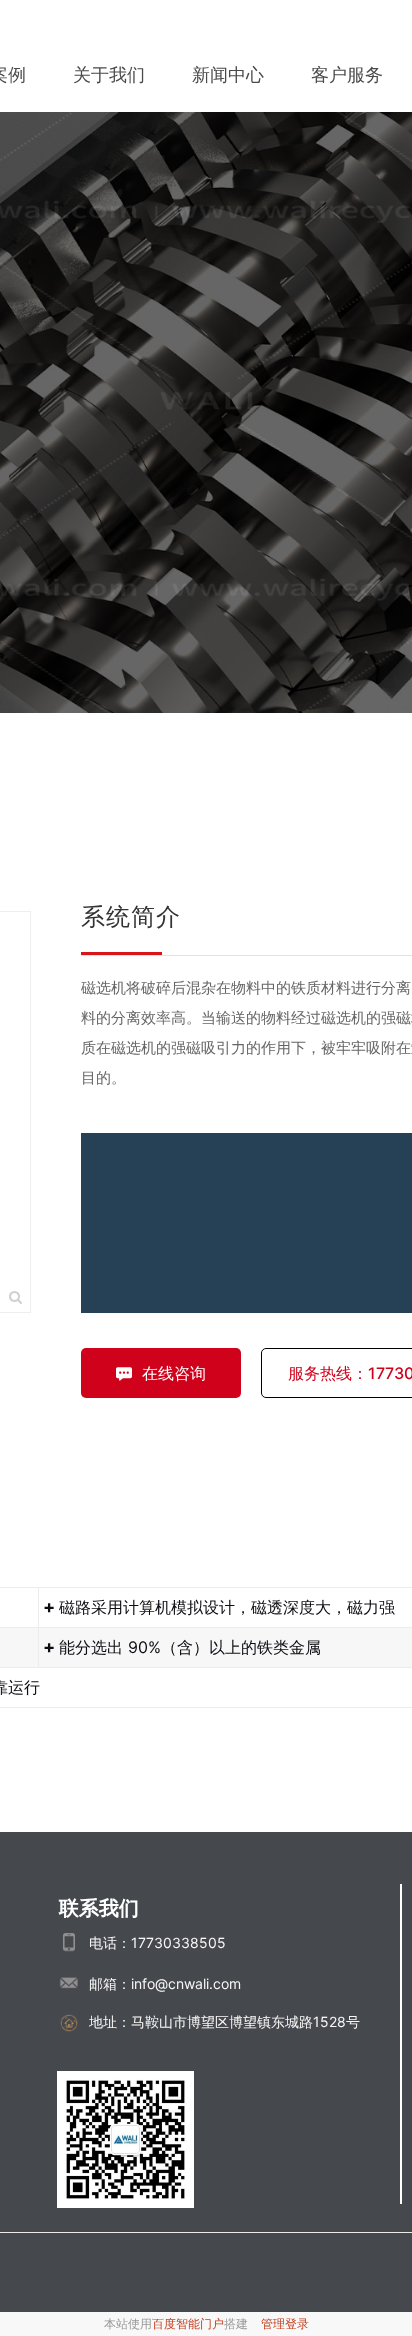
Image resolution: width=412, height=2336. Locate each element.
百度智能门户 (188, 2323)
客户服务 (347, 74)
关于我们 (109, 74)
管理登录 (285, 2323)
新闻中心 (228, 74)
